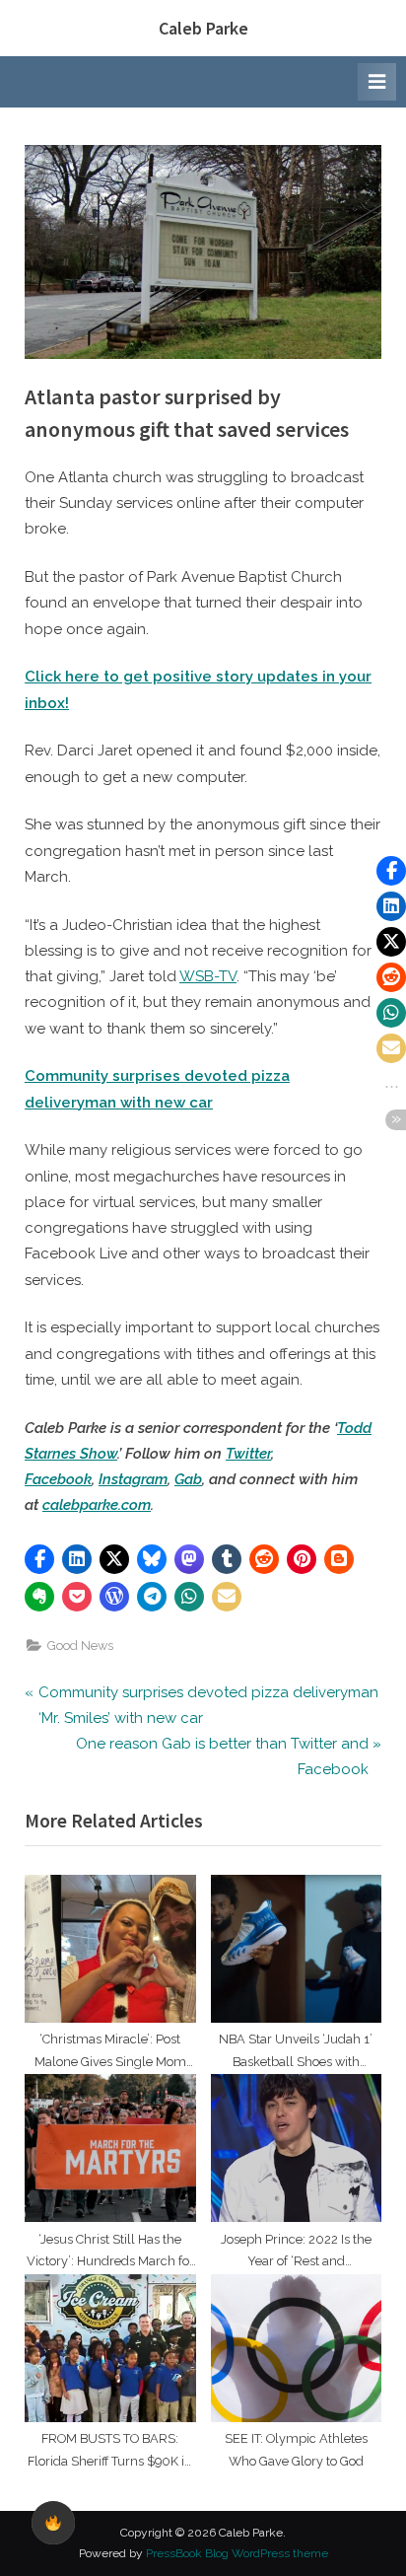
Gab (188, 1479)
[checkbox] (53, 2523)
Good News (80, 1646)
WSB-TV (208, 976)
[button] (39, 1559)
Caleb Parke (203, 28)
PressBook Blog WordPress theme (237, 2553)
